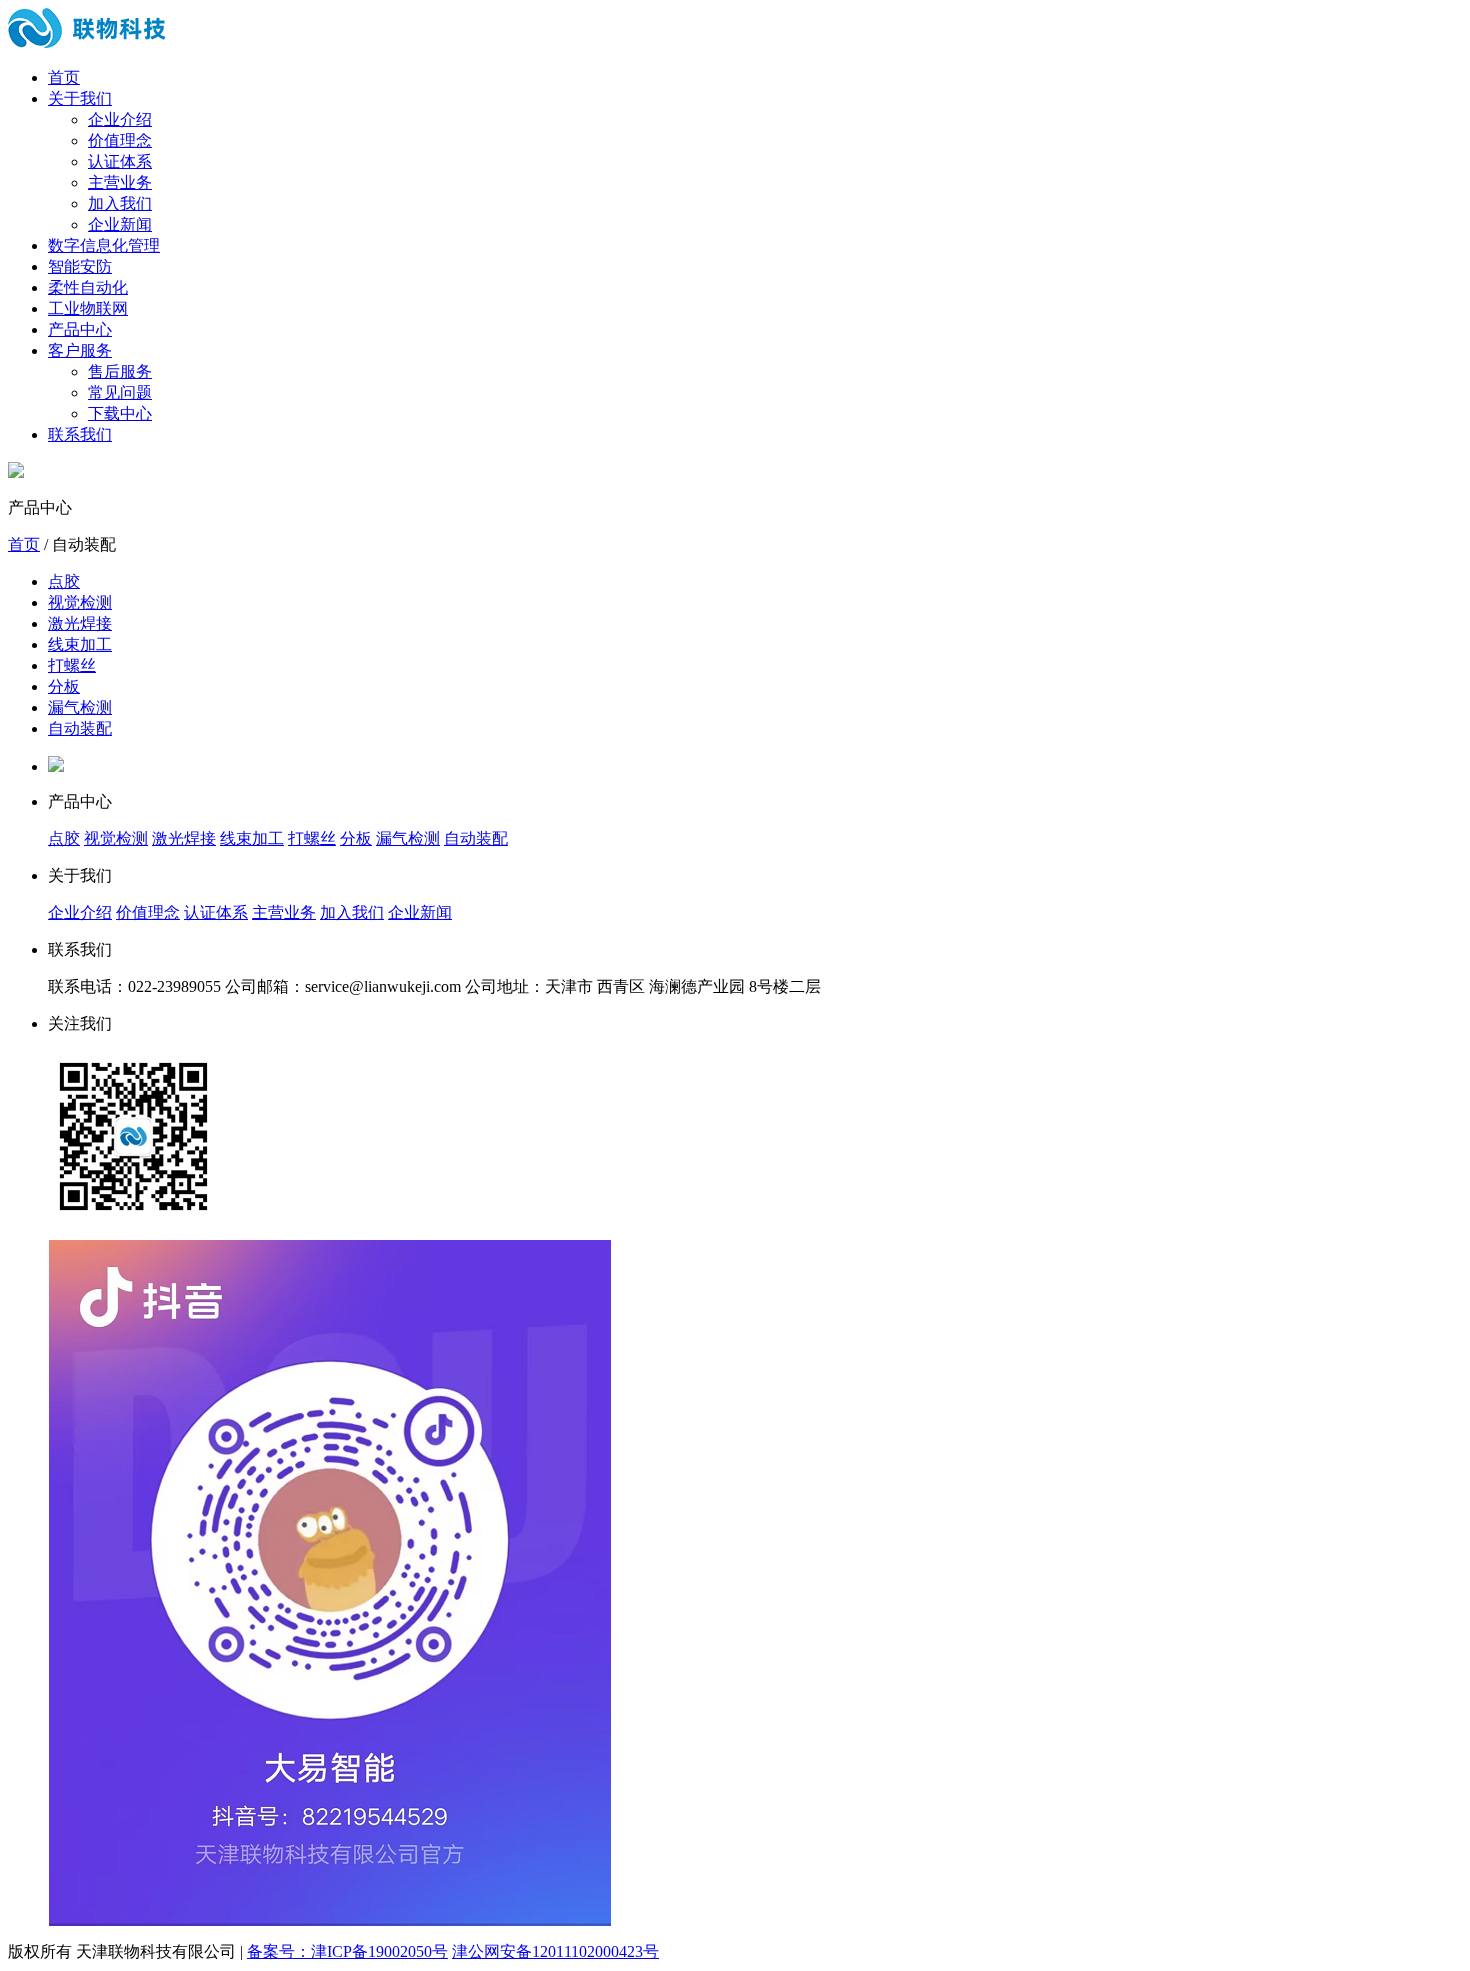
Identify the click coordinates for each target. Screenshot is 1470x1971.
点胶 (64, 581)
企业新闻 (120, 224)
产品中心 (80, 329)
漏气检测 (80, 707)
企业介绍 (120, 119)
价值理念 (120, 140)
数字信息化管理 (104, 245)
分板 (64, 686)
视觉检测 (80, 602)
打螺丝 (72, 665)
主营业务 (120, 182)
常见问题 (120, 392)
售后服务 (120, 371)
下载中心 (120, 413)
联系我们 (80, 434)
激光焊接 (80, 623)
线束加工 (80, 644)
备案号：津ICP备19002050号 (347, 1951)
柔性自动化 (88, 287)
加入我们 (120, 203)
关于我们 (80, 98)
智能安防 (80, 266)
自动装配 (80, 728)
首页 (64, 77)
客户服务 (80, 350)
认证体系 (120, 161)
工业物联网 (88, 308)
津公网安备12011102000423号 (555, 1951)
